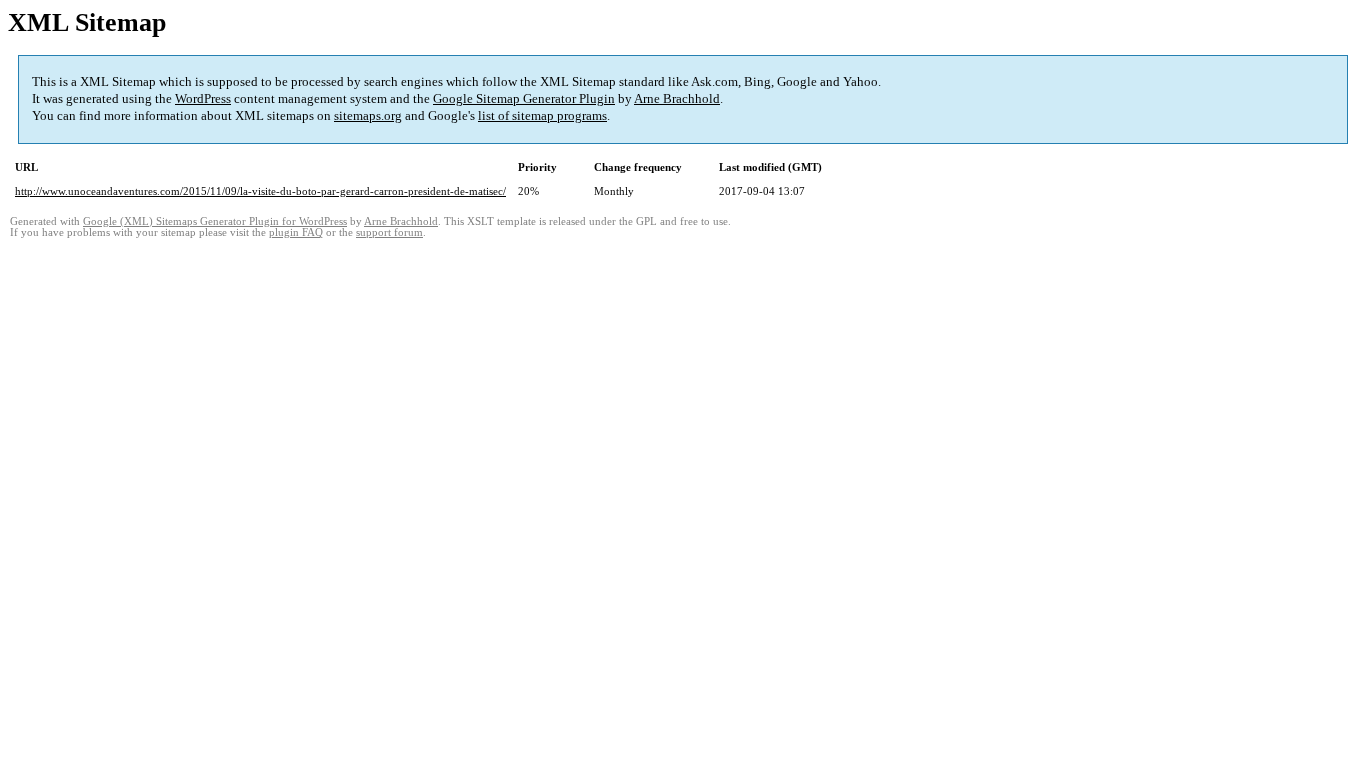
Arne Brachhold (677, 98)
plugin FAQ (296, 232)
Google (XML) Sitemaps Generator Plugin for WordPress (215, 221)
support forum (389, 232)
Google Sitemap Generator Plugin (524, 98)
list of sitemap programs (542, 115)
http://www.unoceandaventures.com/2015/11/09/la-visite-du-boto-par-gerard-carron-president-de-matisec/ (260, 191)
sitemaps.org (368, 115)
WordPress (203, 98)
